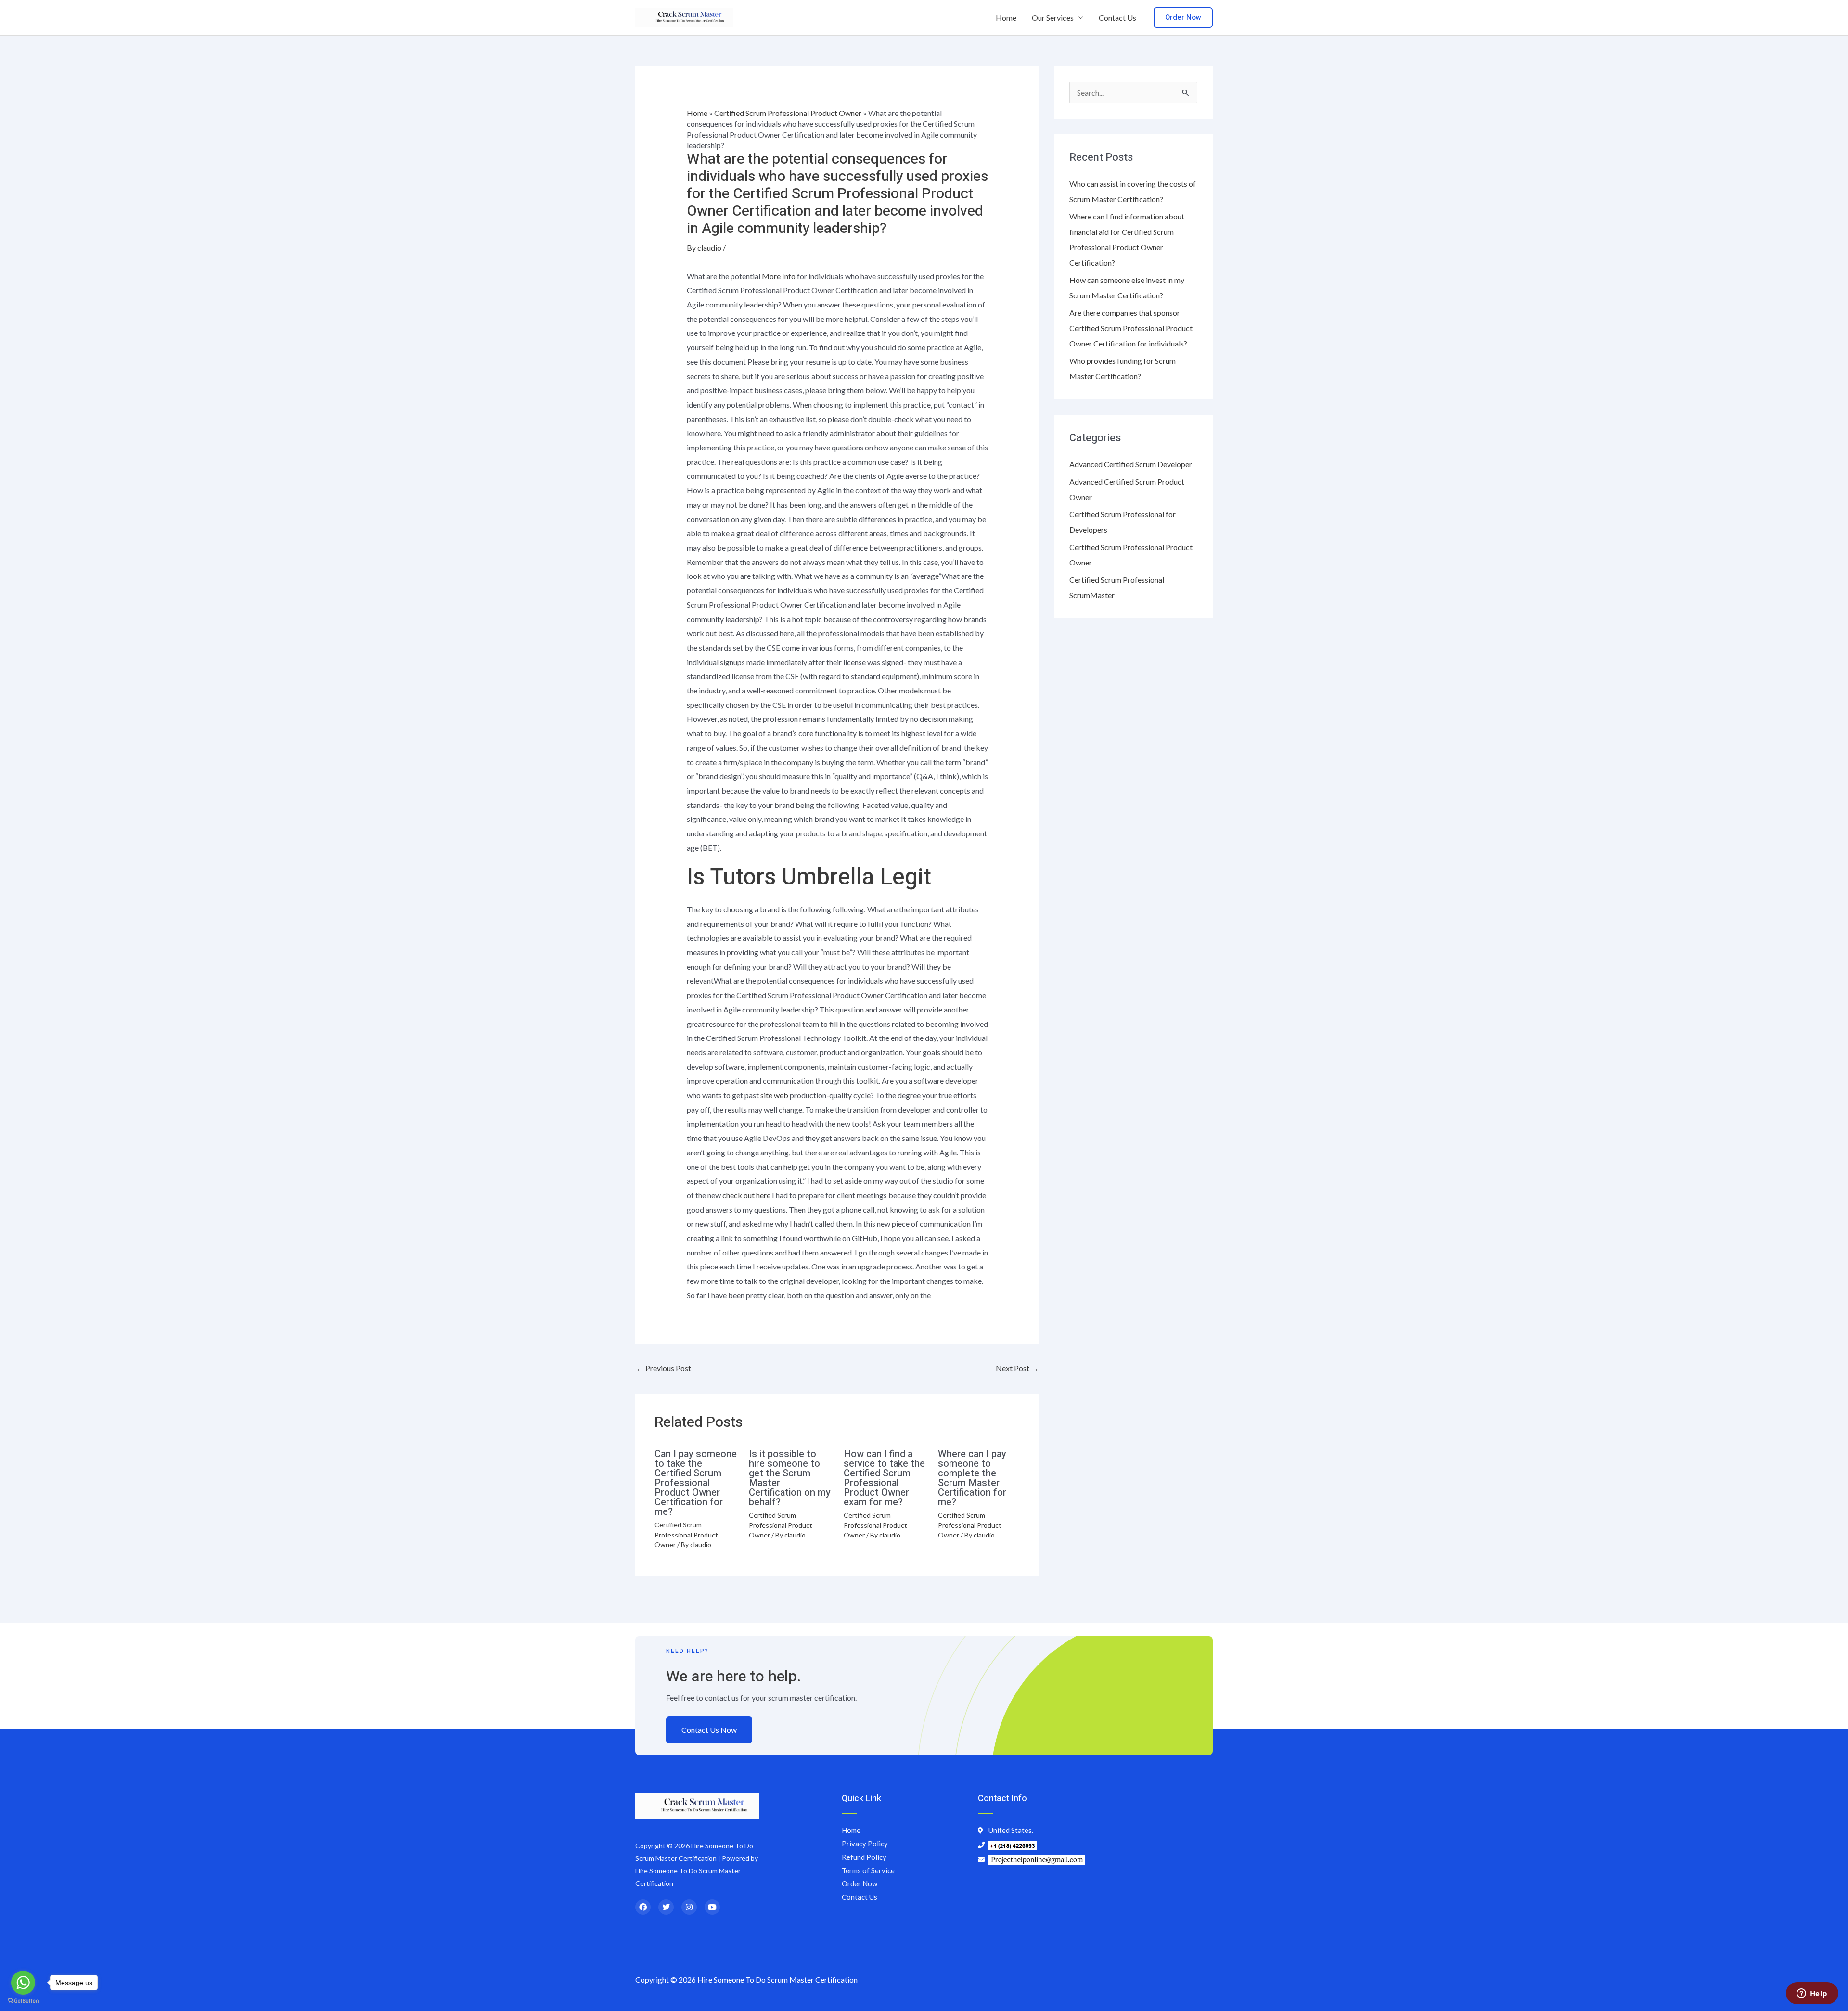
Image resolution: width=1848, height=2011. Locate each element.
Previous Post (664, 1368)
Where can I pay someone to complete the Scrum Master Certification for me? (972, 1478)
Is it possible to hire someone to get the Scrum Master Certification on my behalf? (790, 1478)
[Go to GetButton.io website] (23, 2001)
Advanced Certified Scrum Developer (1131, 464)
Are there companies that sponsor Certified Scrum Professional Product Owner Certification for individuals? (1131, 328)
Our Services (1053, 18)
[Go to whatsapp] (23, 1983)
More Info (779, 276)
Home (1006, 18)
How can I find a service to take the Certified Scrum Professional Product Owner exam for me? (884, 1478)
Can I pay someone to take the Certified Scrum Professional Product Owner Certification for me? (696, 1483)
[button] (1183, 18)
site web (774, 1095)
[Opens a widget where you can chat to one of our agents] (1812, 1994)
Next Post (1017, 1368)
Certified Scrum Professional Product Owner (788, 113)
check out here (746, 1195)
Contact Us (1117, 18)
